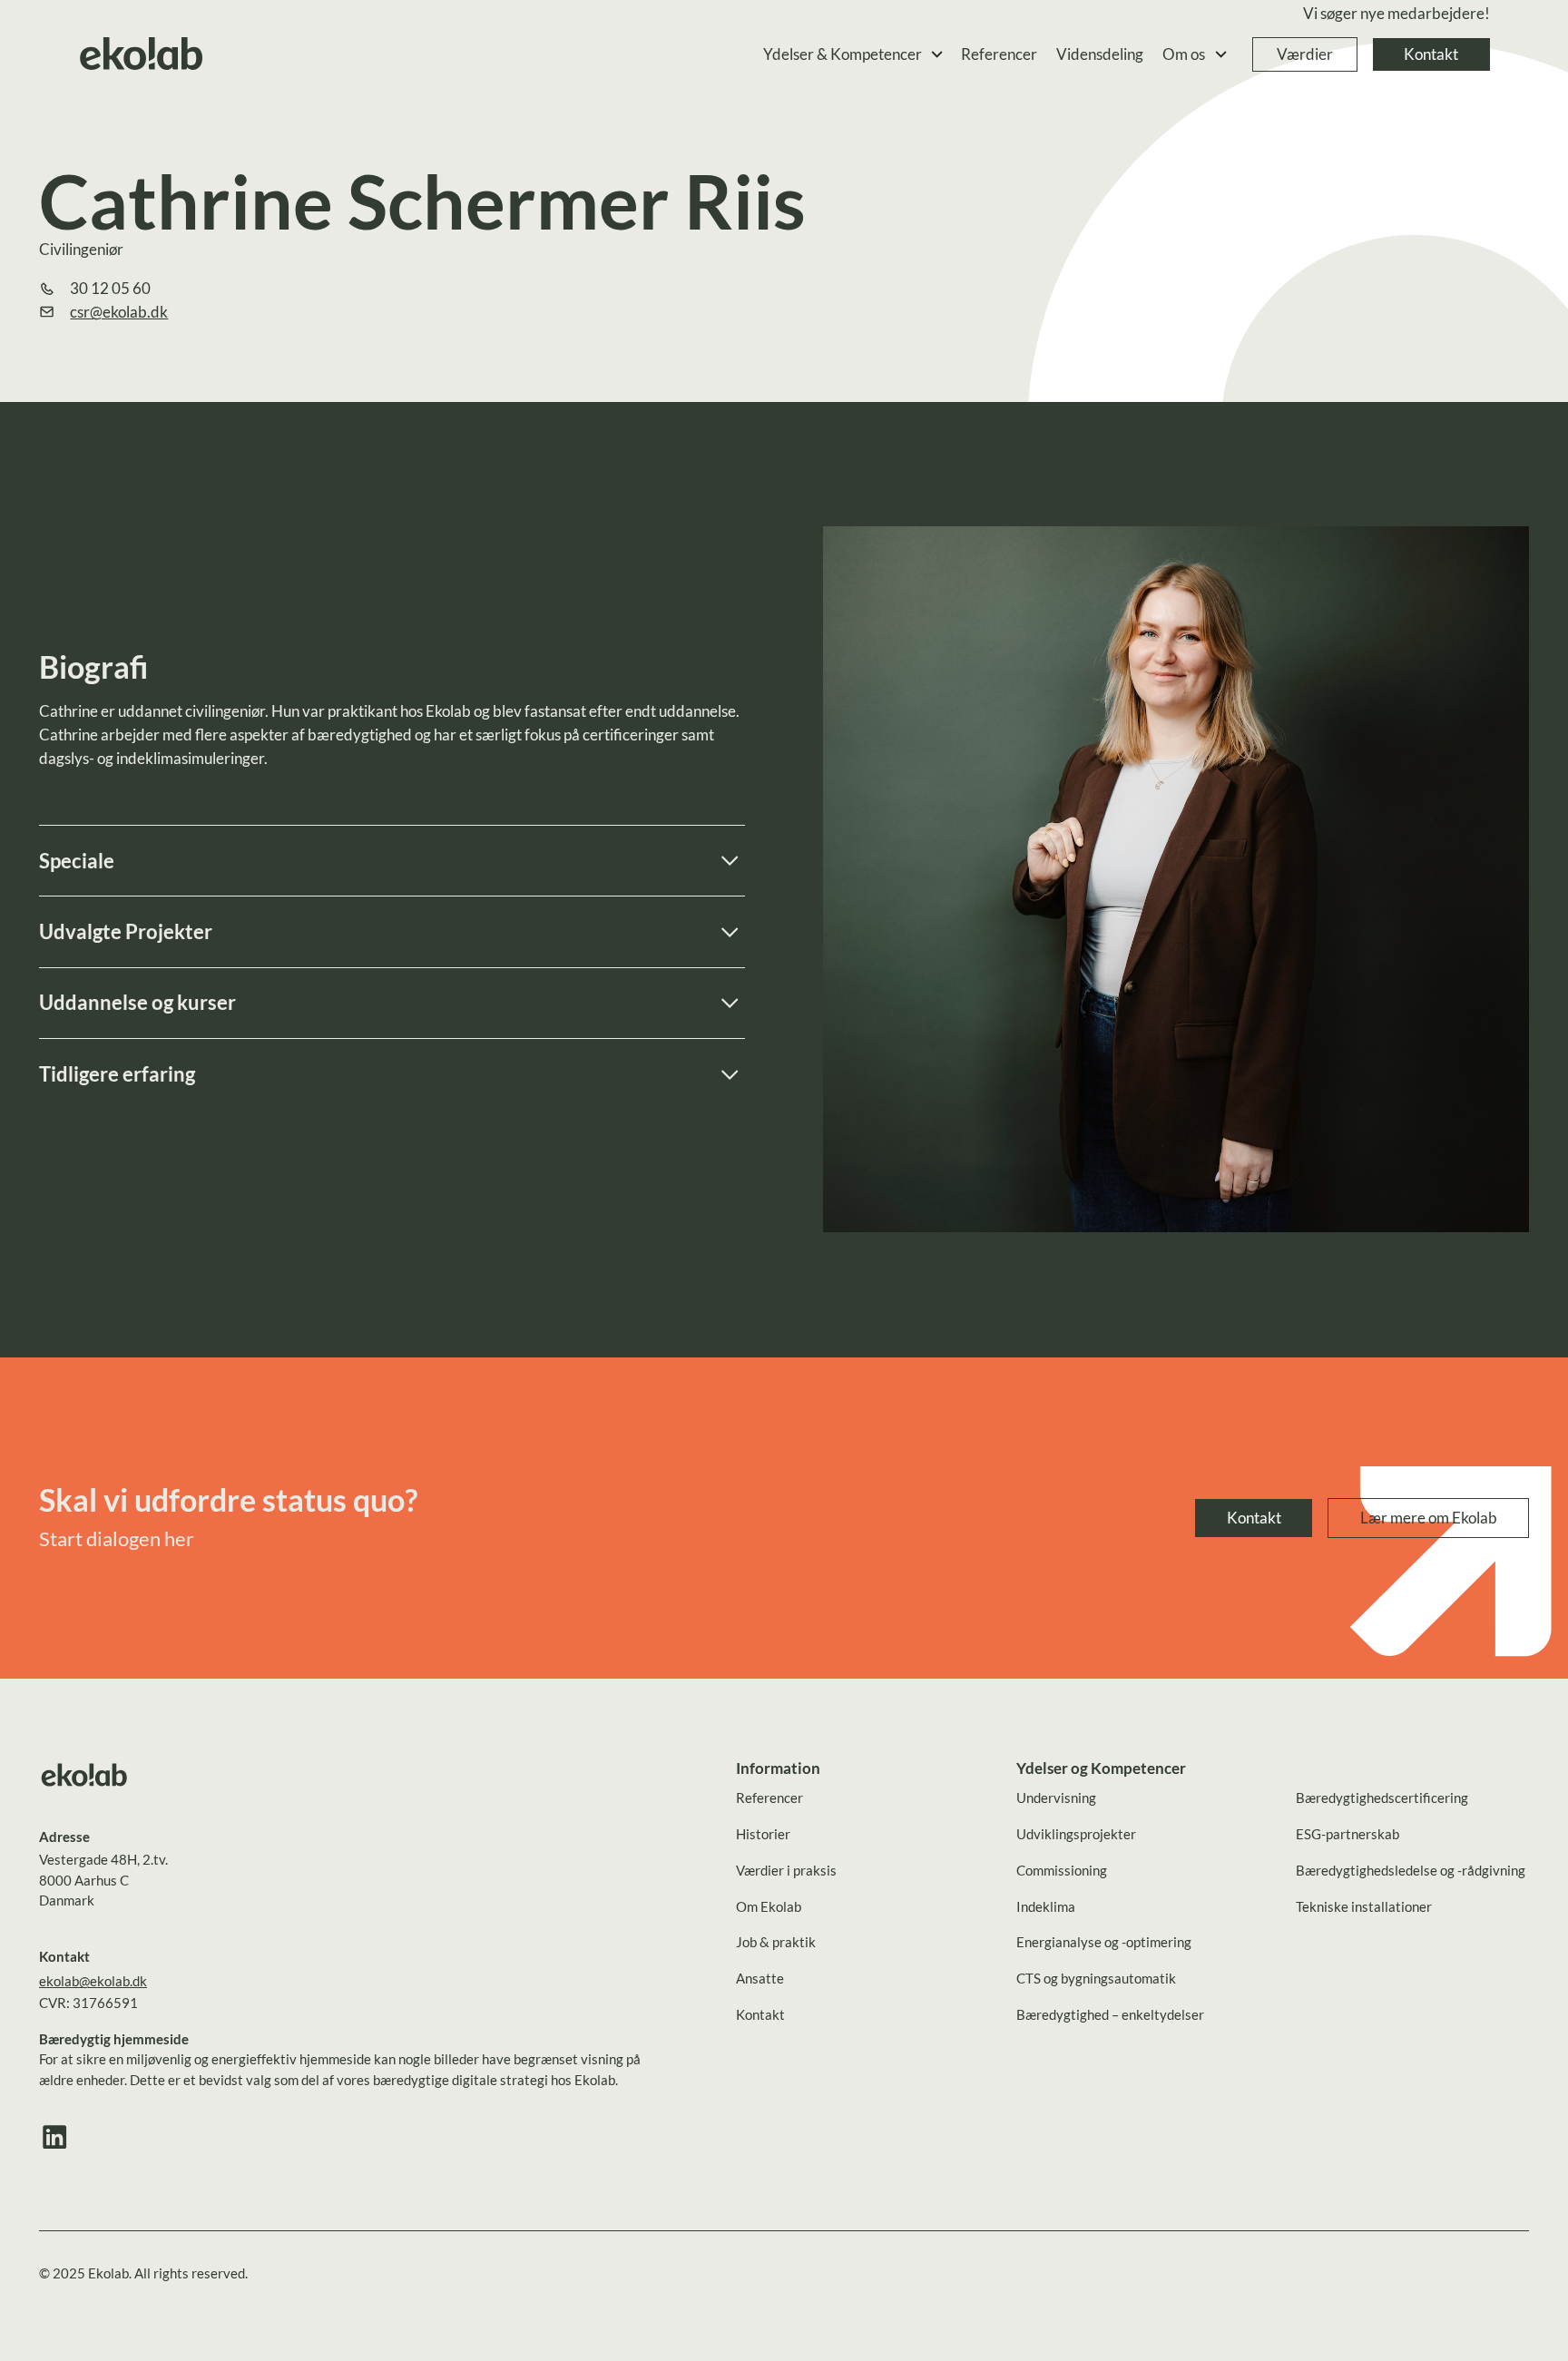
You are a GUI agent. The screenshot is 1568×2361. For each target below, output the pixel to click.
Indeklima (1046, 1906)
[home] (142, 55)
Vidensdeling (1100, 54)
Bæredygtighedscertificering (1382, 1798)
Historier (763, 1834)
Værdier (1305, 54)
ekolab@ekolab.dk (93, 1981)
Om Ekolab (769, 1906)
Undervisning (1056, 1798)
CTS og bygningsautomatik (1096, 1978)
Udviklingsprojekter (1076, 1834)
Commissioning (1062, 1870)
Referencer (999, 54)
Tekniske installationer (1364, 1906)
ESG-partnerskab (1347, 1834)
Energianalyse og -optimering (1104, 1942)
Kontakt (1431, 54)
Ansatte (760, 1978)
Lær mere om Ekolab (1429, 1518)
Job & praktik (776, 1942)
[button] (854, 55)
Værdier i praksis (786, 1870)
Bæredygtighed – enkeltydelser (1110, 2014)
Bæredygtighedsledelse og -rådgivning (1411, 1870)
